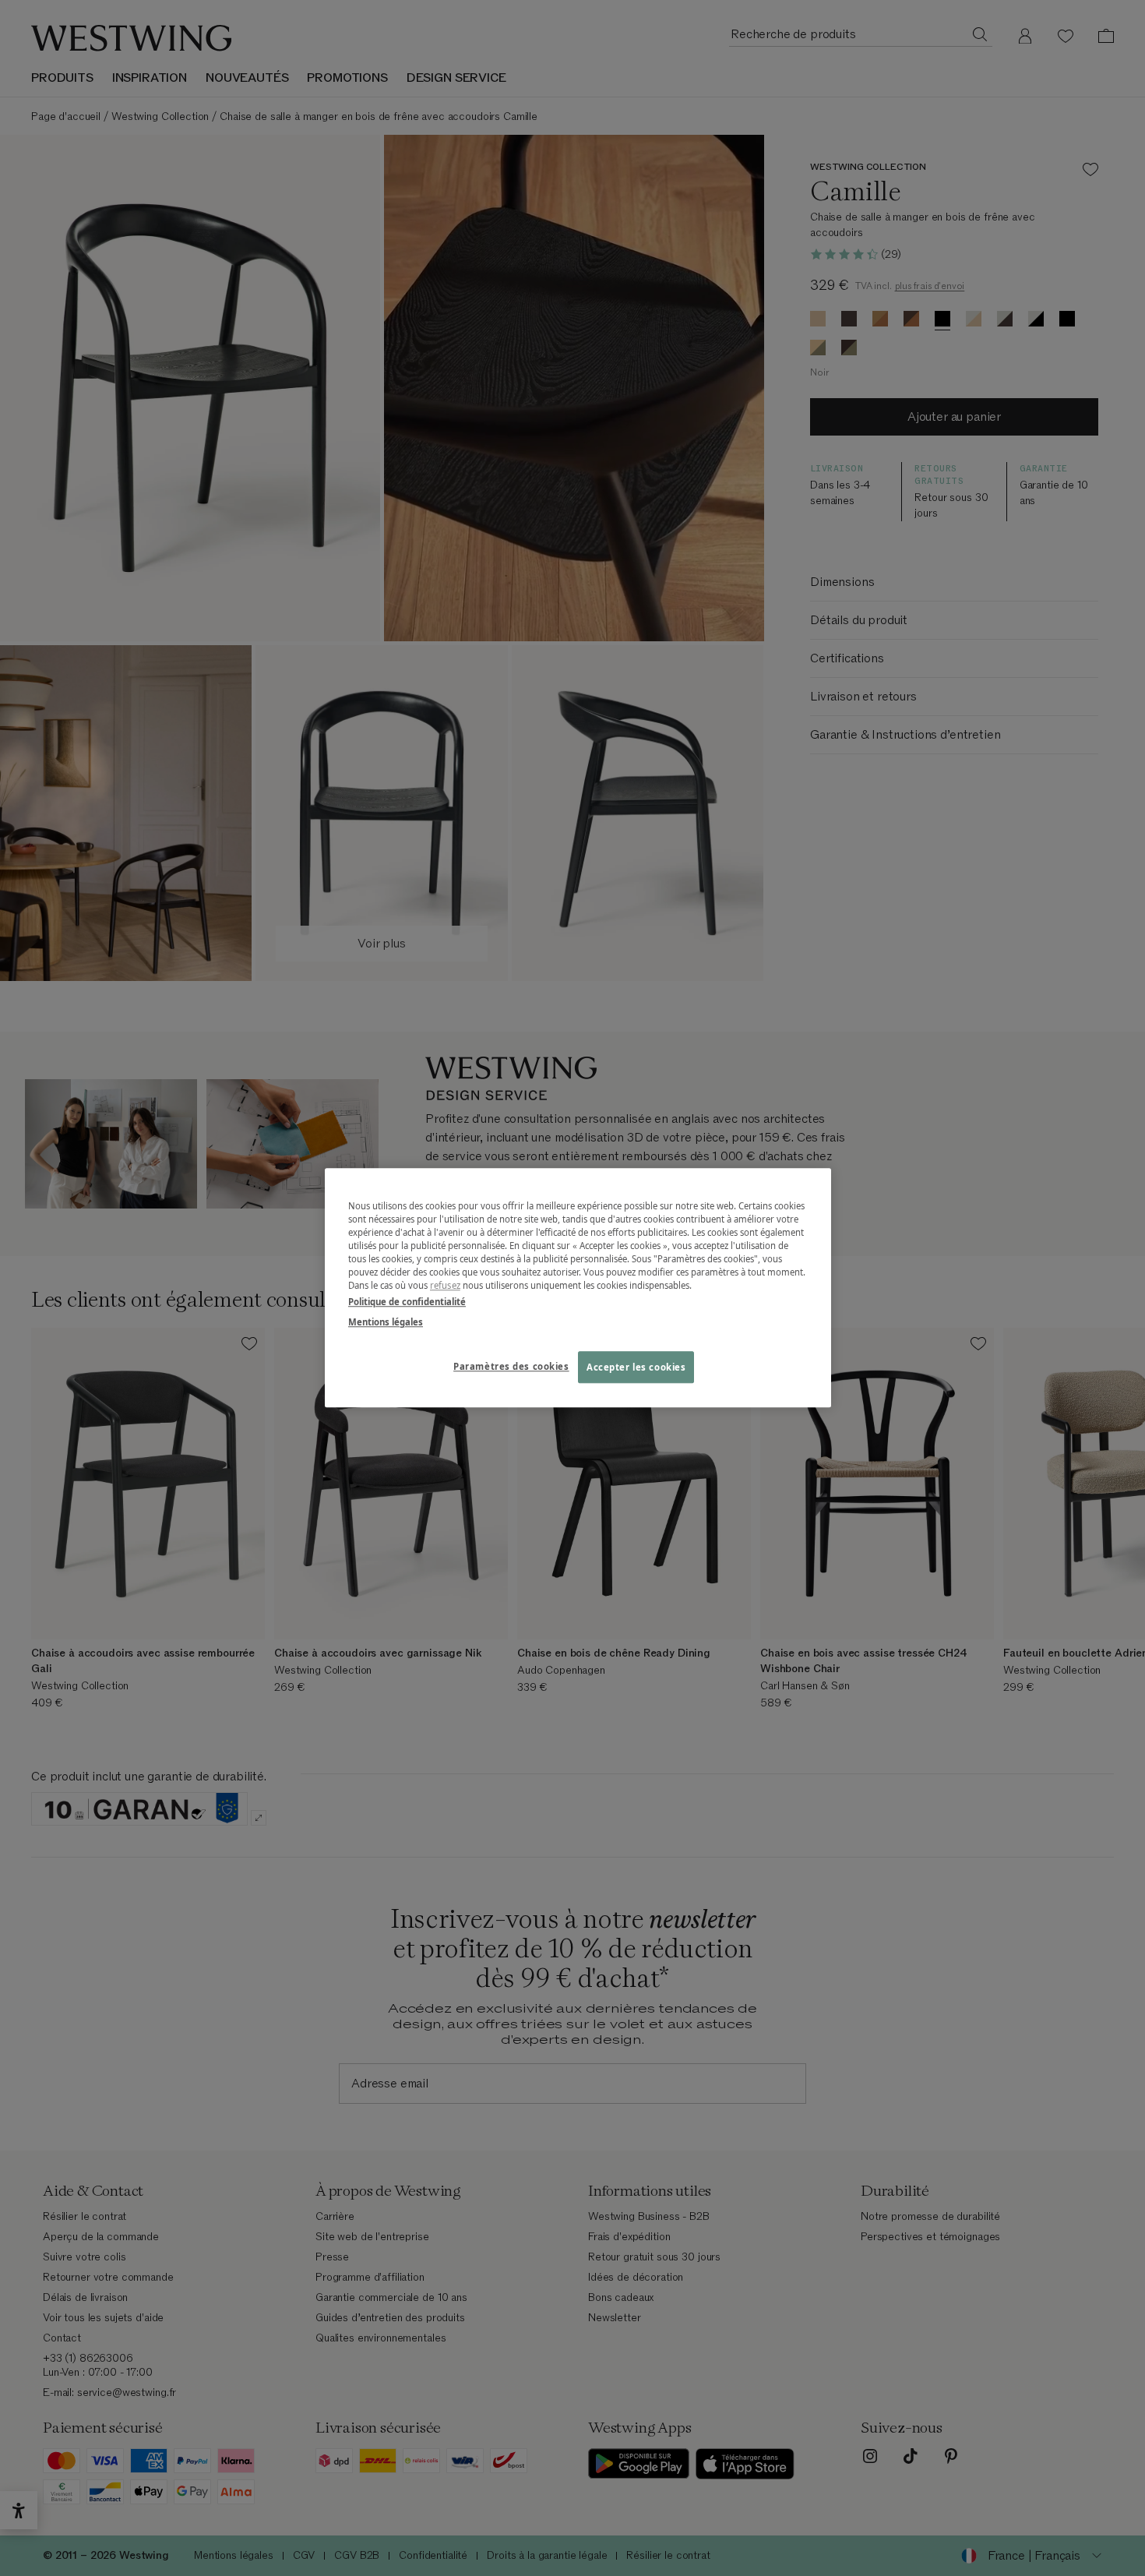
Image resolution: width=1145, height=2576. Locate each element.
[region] (578, 1288)
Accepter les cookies (636, 1367)
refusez (445, 1286)
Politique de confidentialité (407, 1302)
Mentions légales (386, 1322)
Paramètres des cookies (511, 1366)
